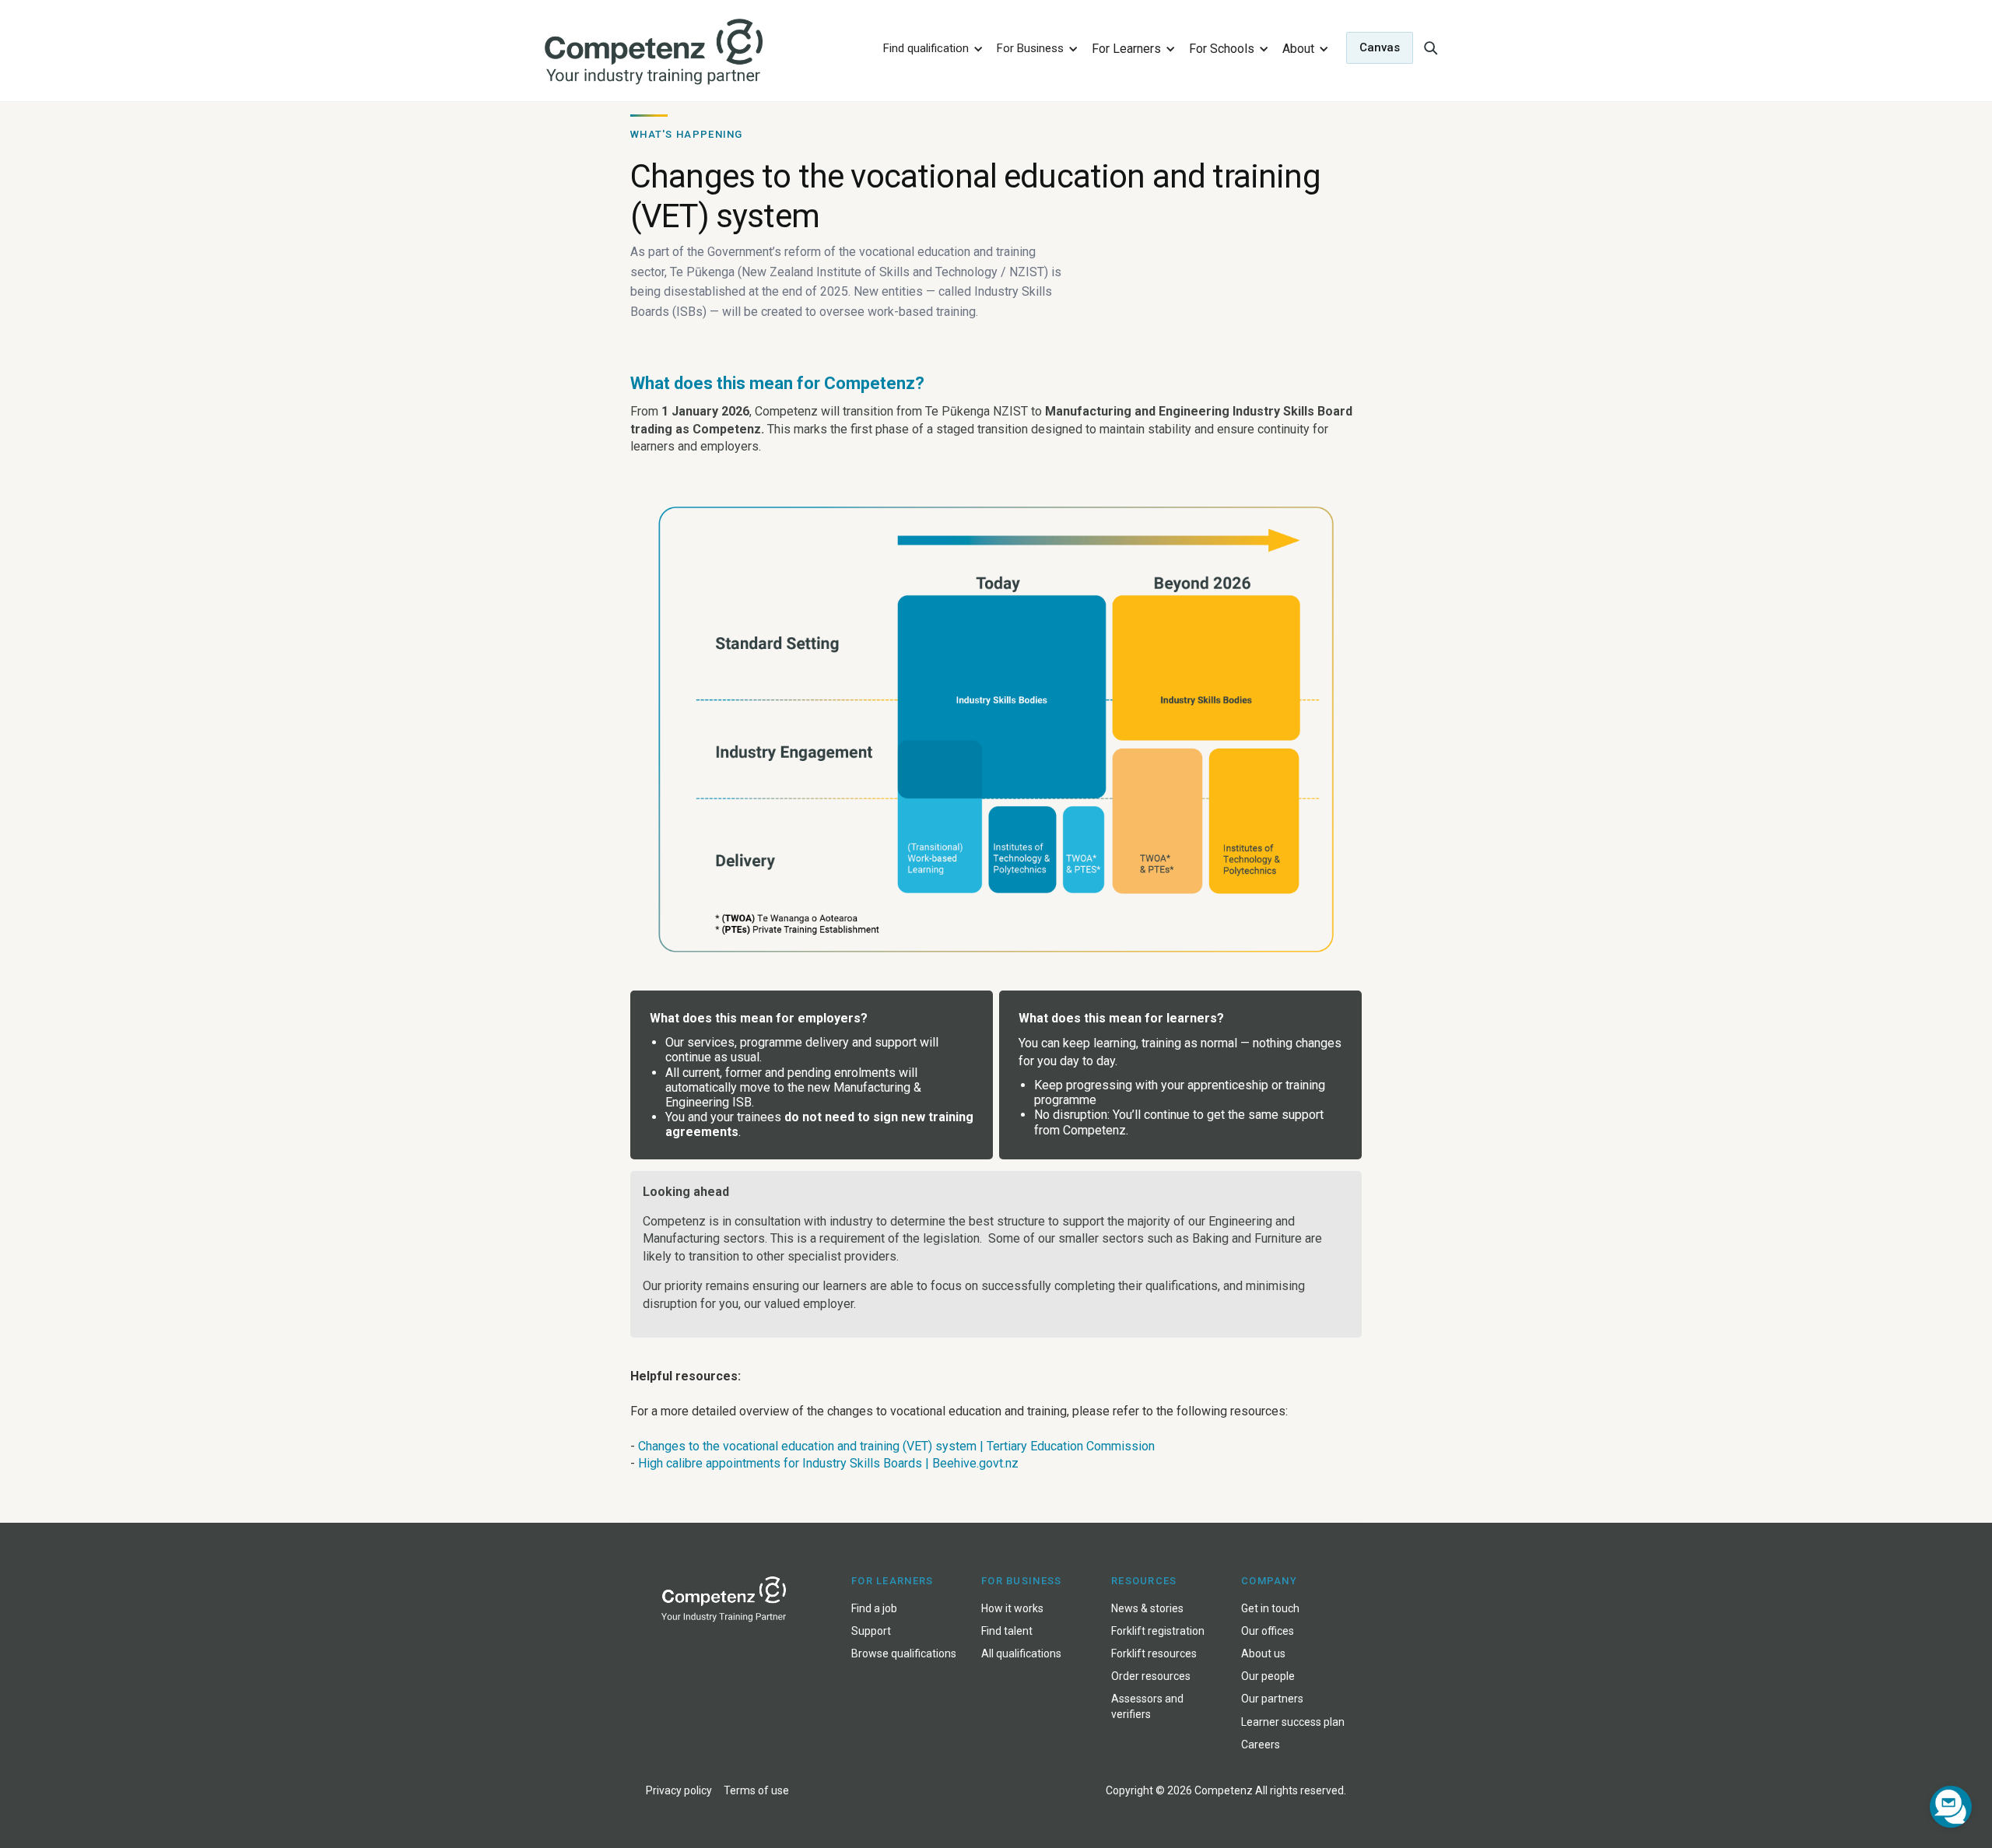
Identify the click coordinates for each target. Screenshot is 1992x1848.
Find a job (874, 1608)
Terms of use (756, 1790)
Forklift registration (1158, 1631)
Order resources (1151, 1676)
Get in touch (1270, 1608)
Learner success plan (1293, 1722)
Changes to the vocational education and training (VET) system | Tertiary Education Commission (896, 1446)
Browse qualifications (904, 1653)
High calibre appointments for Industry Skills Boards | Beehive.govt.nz (828, 1463)
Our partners (1272, 1699)
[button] (931, 48)
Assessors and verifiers (1147, 1706)
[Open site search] (1430, 47)
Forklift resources (1154, 1653)
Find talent (1007, 1631)
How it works (1012, 1608)
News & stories (1147, 1608)
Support (871, 1631)
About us (1263, 1653)
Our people (1268, 1676)
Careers (1261, 1745)
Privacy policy (679, 1790)
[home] (703, 53)
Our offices (1268, 1631)
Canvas (1380, 47)
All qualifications (1021, 1653)
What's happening (687, 134)
